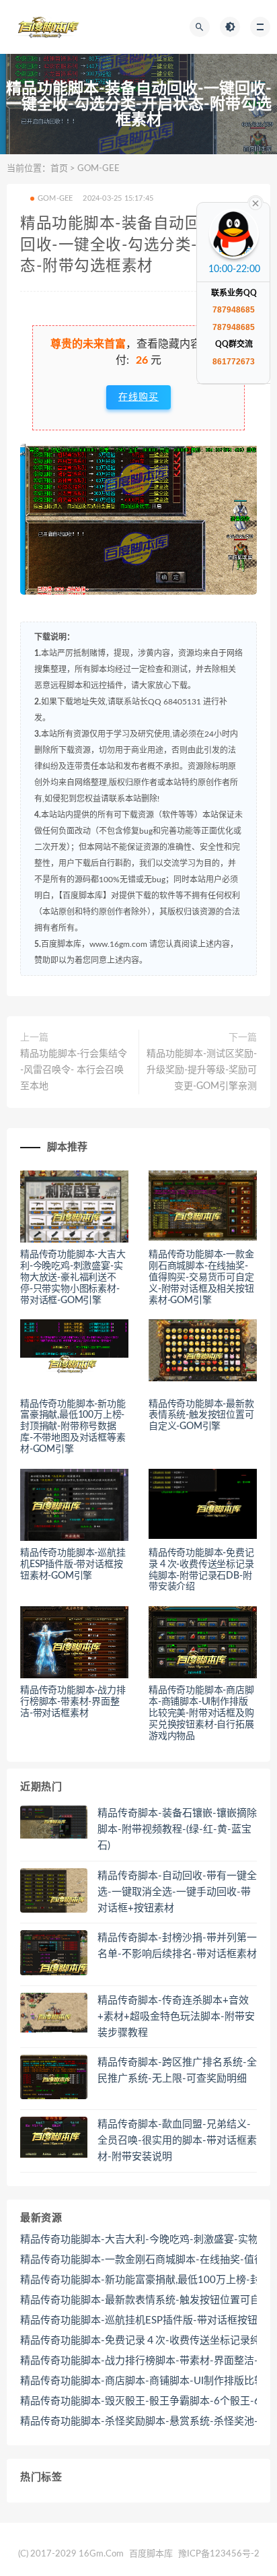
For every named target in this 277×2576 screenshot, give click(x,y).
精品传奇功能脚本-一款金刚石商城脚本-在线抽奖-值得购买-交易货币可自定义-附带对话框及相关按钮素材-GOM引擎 (201, 1277)
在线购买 (138, 397)
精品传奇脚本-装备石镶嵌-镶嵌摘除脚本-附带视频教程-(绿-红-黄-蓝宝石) (177, 1829)
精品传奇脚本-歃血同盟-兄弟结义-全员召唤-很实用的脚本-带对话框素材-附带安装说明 (177, 2141)
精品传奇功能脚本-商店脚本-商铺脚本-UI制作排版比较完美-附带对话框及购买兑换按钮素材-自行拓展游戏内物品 (201, 1713)
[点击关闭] (255, 202)
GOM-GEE (98, 169)
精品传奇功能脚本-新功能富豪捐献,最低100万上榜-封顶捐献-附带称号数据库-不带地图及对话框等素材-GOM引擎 (73, 1427)
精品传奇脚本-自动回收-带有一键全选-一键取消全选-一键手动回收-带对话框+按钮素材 (177, 1892)
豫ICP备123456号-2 (219, 2554)
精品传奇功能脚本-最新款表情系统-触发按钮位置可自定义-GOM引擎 (201, 1416)
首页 (59, 169)
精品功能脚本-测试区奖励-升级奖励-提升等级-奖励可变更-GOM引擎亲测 (202, 1070)
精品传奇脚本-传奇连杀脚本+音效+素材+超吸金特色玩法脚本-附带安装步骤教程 (176, 2017)
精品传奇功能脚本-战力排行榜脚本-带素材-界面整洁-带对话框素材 (73, 1702)
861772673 (234, 362)
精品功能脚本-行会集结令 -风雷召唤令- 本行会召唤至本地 (74, 1070)
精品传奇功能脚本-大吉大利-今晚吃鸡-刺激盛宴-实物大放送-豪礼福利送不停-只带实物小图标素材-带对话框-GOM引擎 (73, 1277)
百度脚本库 (150, 2554)
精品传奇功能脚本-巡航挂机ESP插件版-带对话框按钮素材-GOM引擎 (73, 1564)
